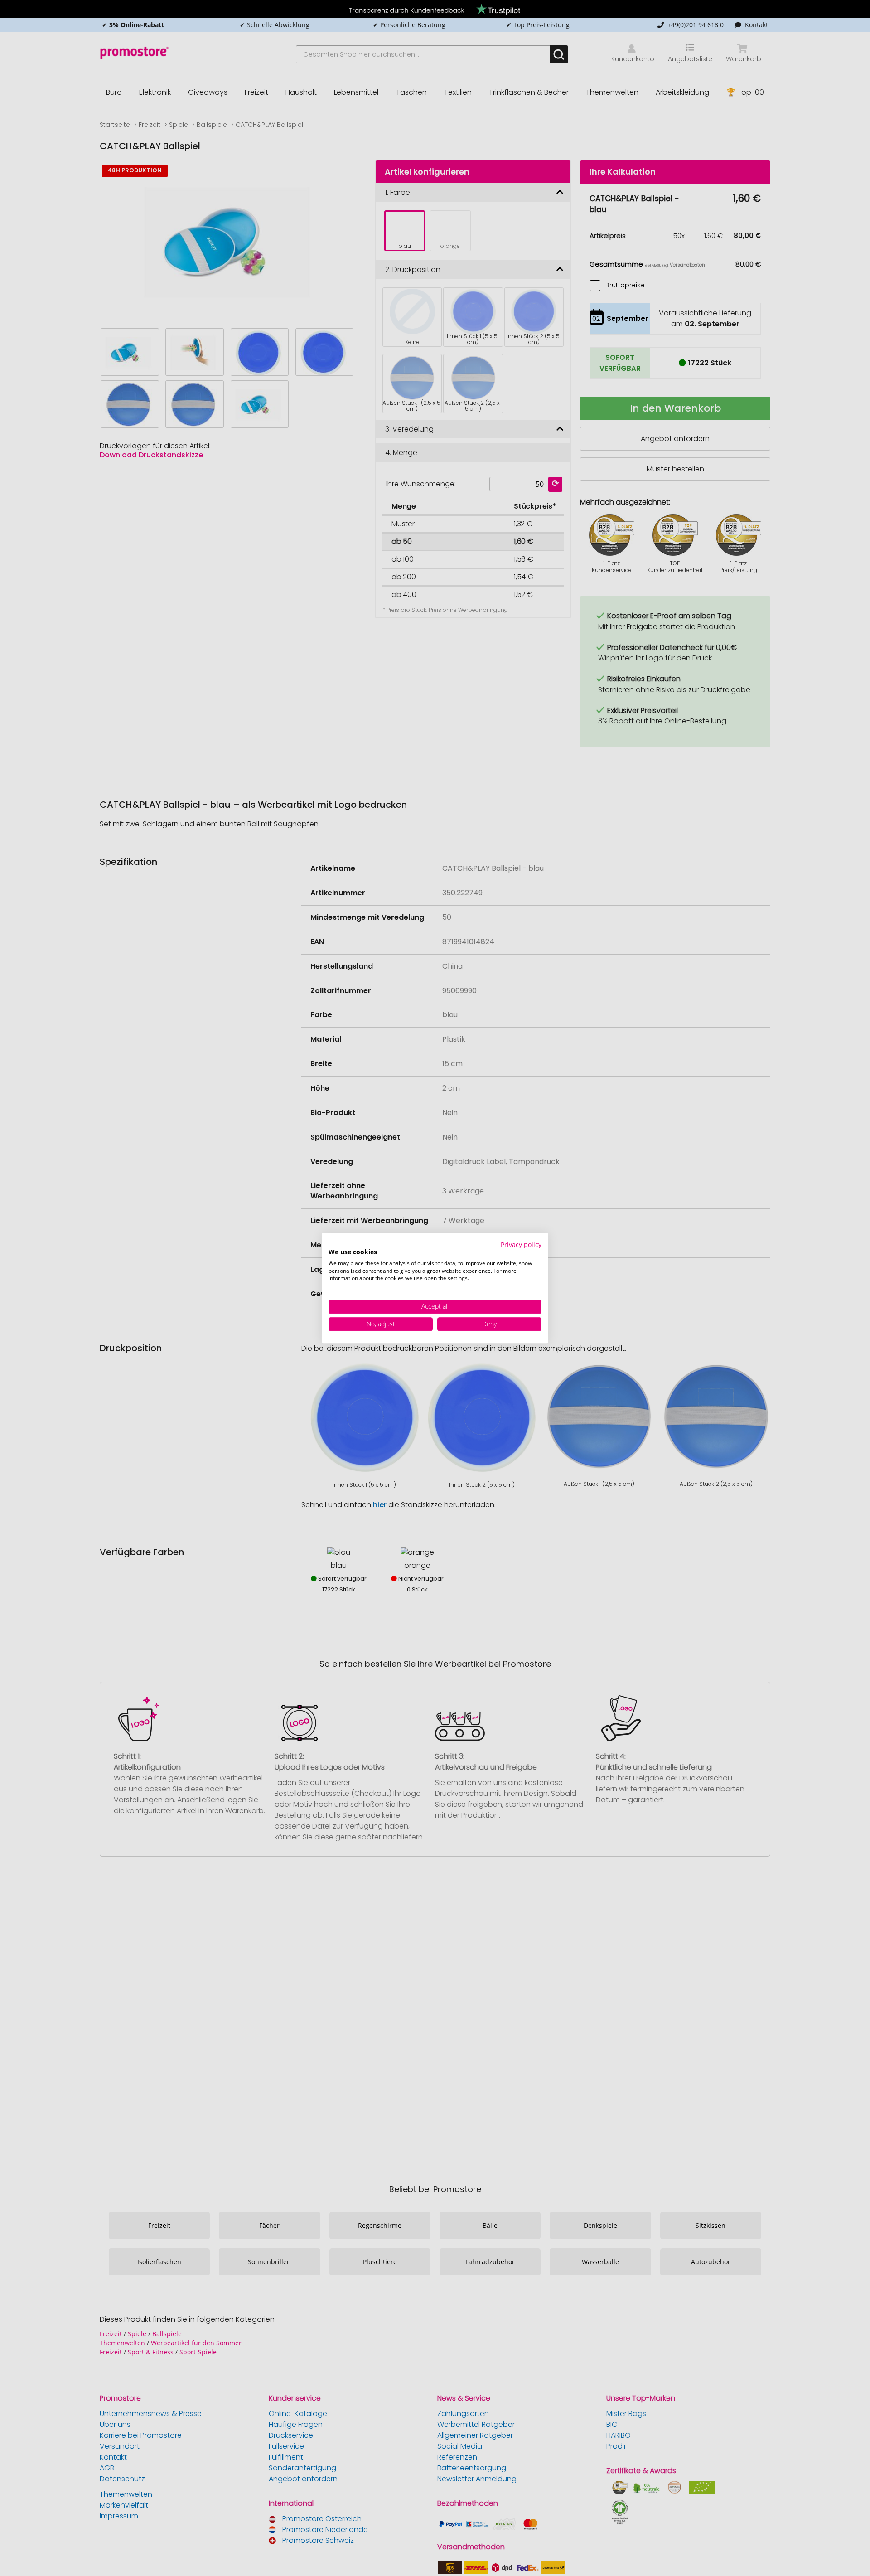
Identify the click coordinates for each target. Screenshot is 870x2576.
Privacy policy (521, 1244)
